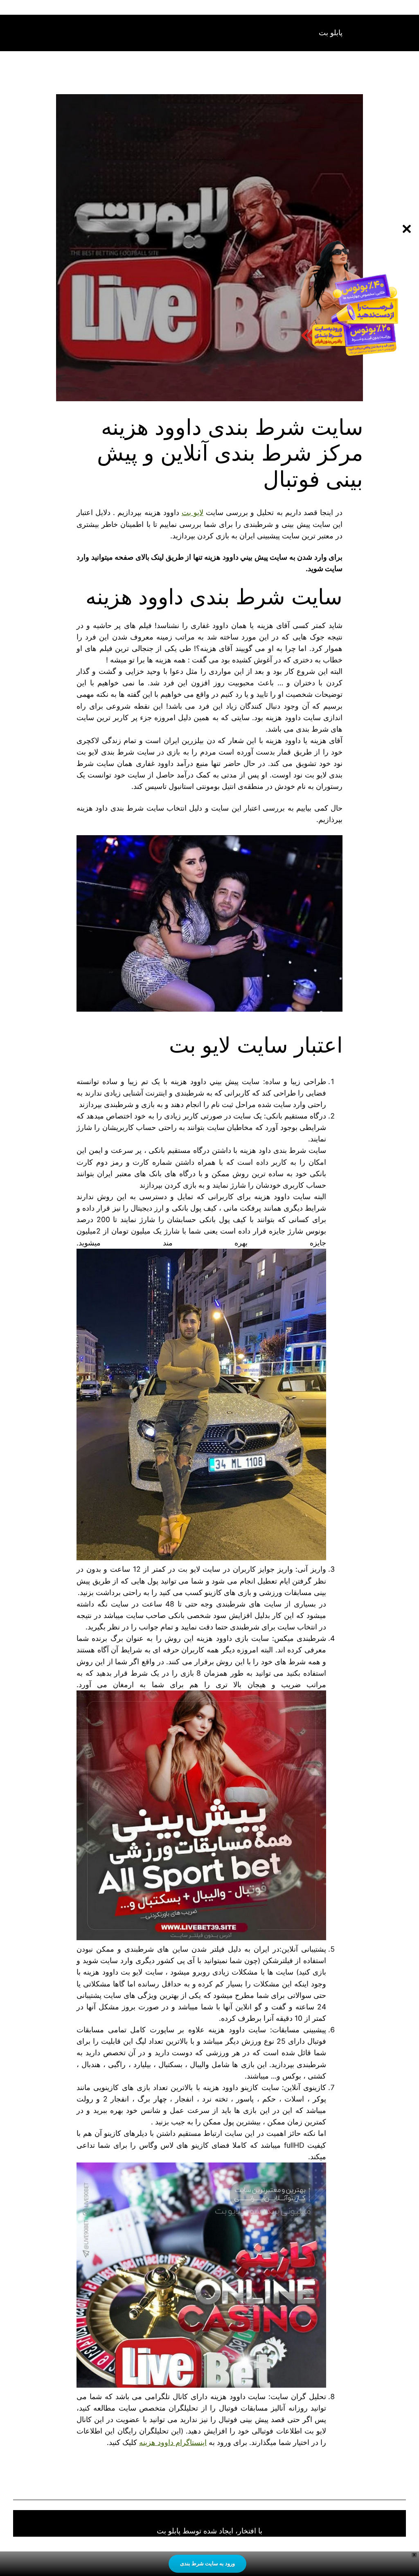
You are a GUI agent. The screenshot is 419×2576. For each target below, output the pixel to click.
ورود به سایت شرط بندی (207, 2563)
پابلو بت (331, 33)
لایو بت (193, 512)
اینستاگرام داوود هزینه (173, 2442)
